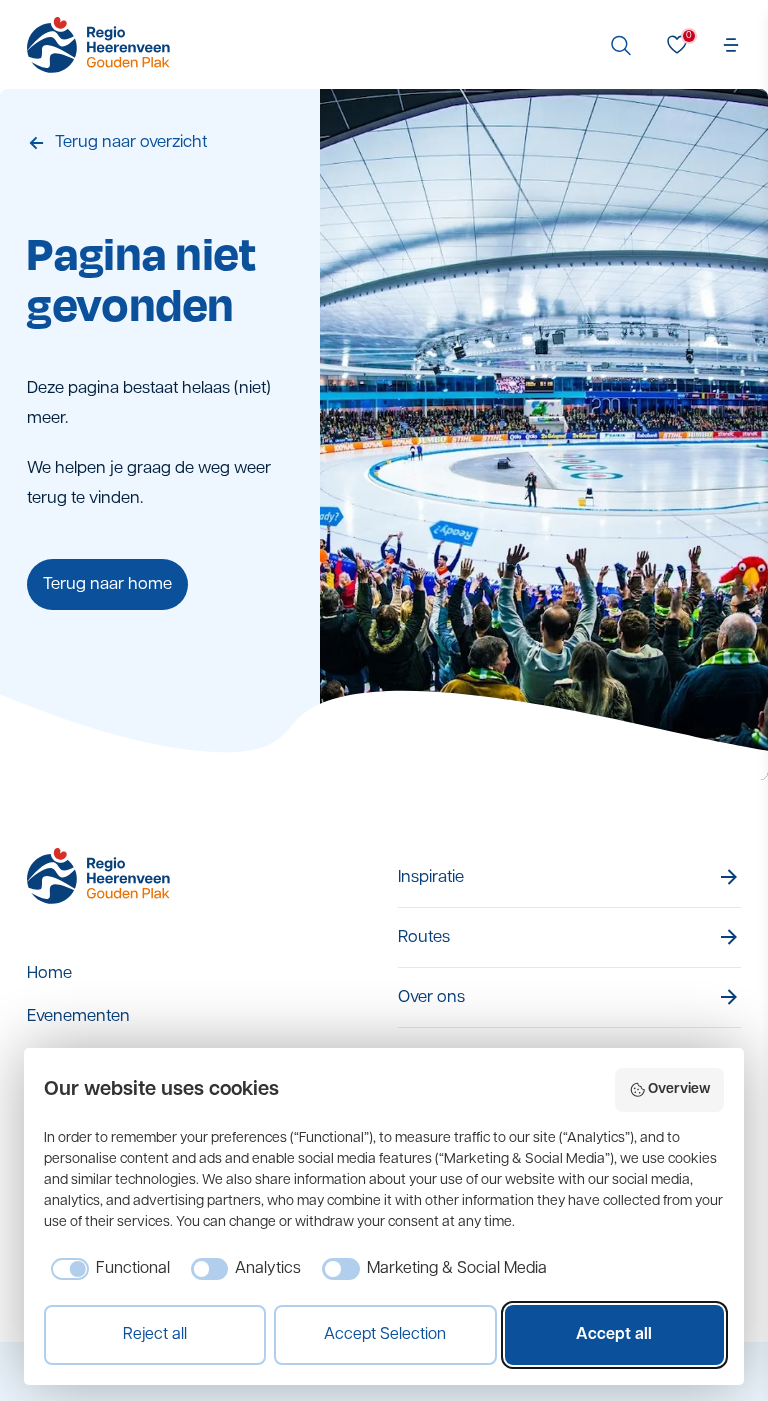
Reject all (155, 1335)
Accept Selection (385, 1335)
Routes (424, 937)
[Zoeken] (621, 45)
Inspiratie (431, 877)
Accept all (614, 1335)
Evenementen (78, 1016)
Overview (679, 1089)
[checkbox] (107, 1269)
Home (49, 973)
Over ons (431, 997)
